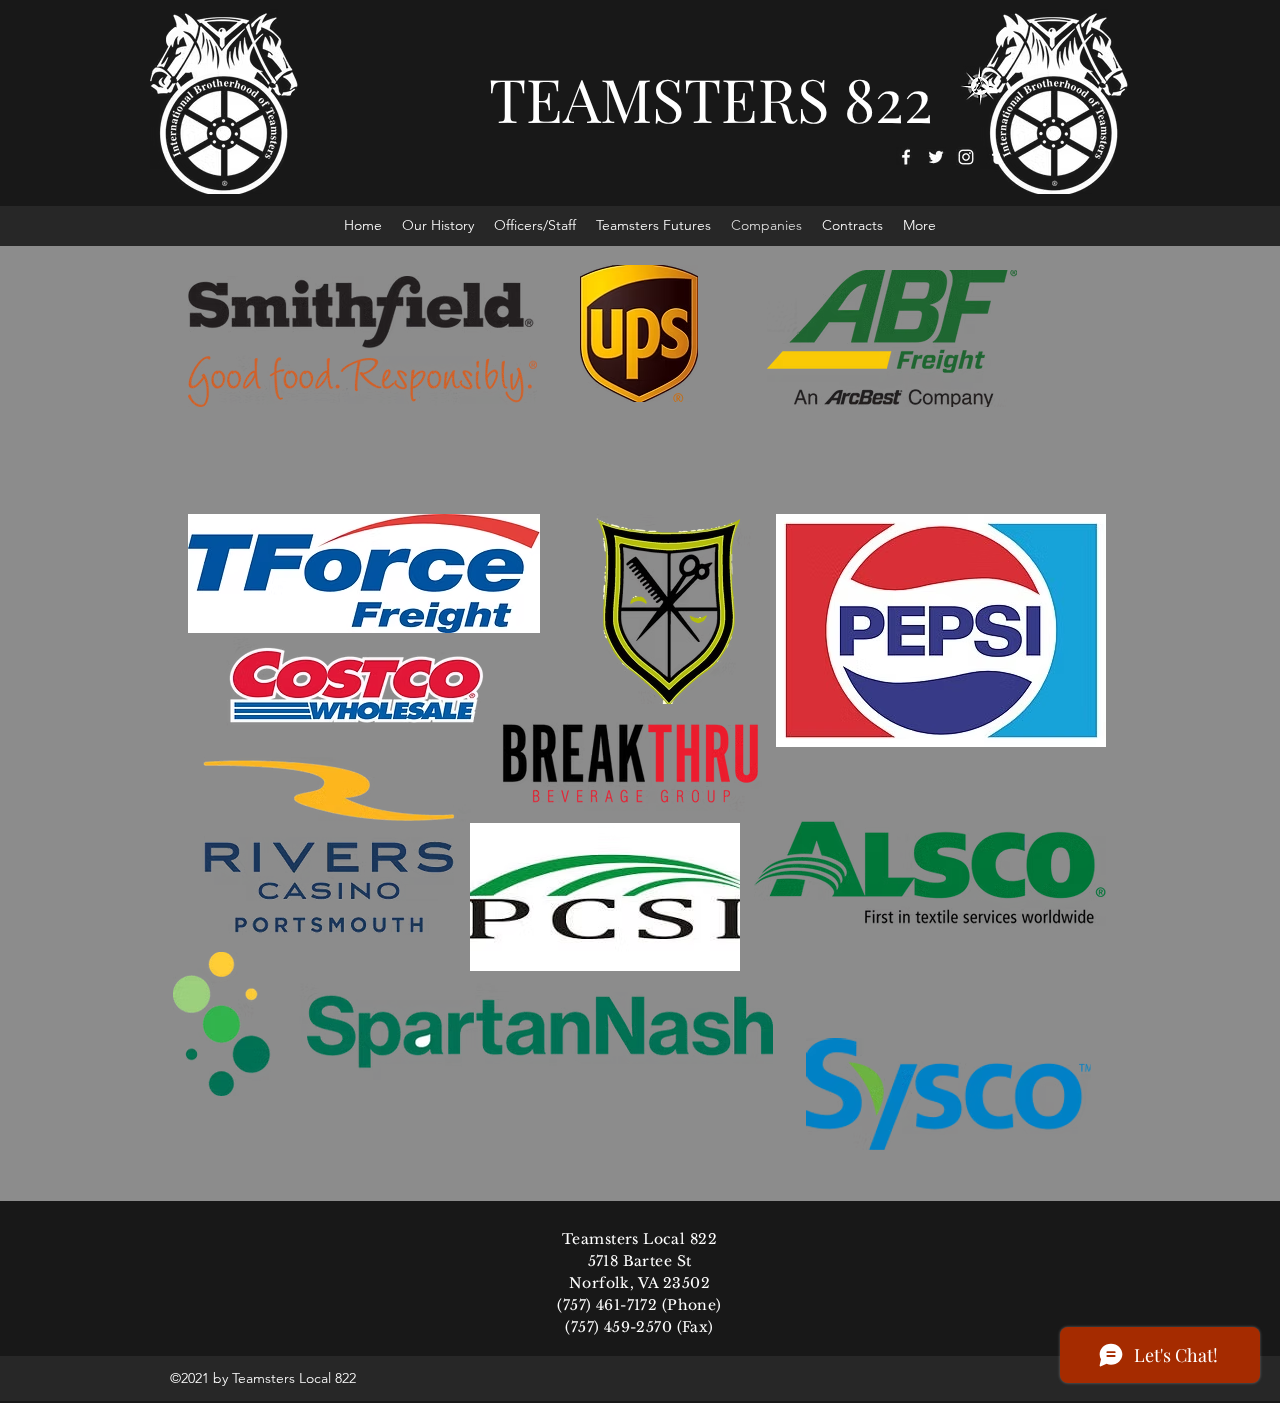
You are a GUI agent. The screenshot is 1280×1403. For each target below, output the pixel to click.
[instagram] (966, 157)
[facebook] (906, 157)
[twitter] (936, 157)
